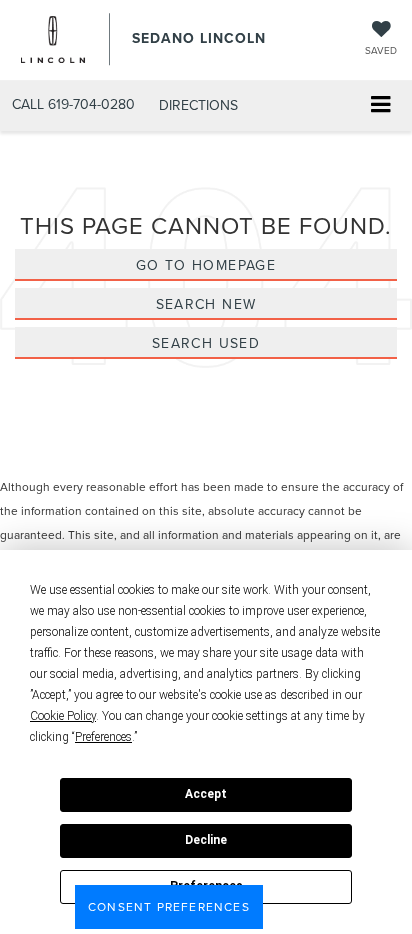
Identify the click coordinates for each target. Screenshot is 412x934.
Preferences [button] (103, 737)
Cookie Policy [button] (63, 716)
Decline (206, 840)
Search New (206, 304)
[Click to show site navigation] (380, 106)
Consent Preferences (169, 906)
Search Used (206, 343)
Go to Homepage (206, 265)
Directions (198, 105)
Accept (206, 794)
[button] (73, 104)
